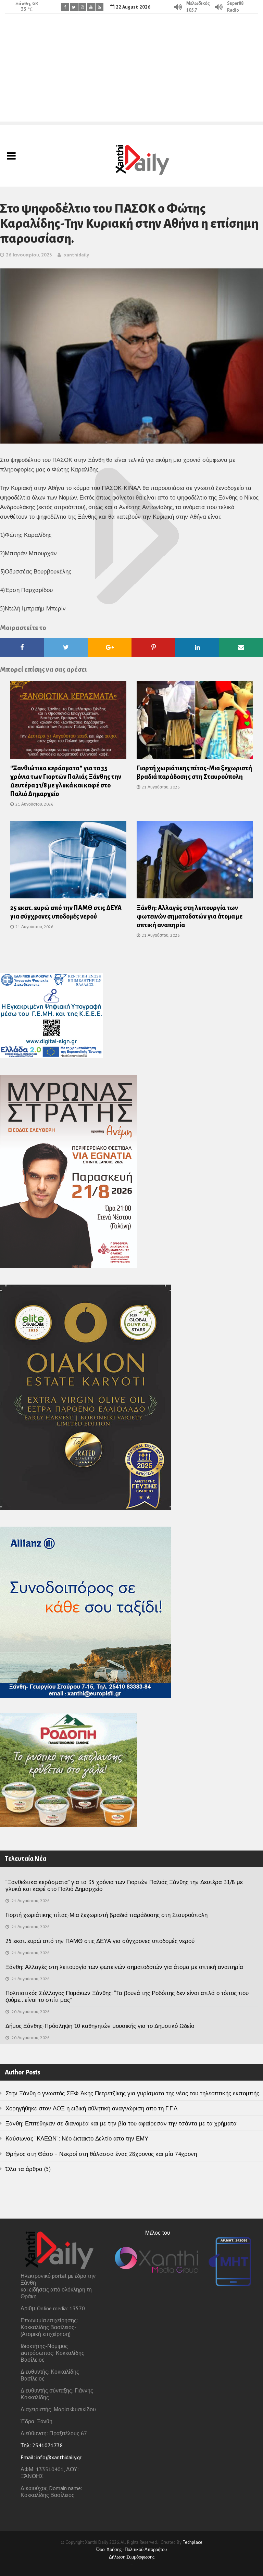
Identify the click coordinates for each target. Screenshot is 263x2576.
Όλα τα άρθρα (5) (28, 2169)
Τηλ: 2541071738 (42, 2445)
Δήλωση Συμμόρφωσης (132, 2557)
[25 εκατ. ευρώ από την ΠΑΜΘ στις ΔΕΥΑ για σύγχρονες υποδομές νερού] (68, 862)
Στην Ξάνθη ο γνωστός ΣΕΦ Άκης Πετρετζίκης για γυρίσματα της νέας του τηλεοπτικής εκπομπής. (133, 2093)
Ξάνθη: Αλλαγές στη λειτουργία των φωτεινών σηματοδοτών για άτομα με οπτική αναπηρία (190, 917)
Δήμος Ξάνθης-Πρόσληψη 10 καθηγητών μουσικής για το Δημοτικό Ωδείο (100, 2026)
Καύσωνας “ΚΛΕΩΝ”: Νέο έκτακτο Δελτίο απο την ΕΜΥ (77, 2138)
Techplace (192, 2542)
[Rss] (99, 7)
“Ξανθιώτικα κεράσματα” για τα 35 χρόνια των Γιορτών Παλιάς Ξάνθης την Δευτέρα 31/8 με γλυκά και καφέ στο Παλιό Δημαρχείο (124, 1885)
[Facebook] (65, 7)
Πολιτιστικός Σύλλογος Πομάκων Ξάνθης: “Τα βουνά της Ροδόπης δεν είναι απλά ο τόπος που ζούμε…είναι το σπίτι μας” (127, 1996)
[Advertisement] (131, 74)
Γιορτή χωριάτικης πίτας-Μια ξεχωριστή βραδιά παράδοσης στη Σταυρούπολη (107, 1915)
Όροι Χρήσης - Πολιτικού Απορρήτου (131, 2549)
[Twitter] (74, 7)
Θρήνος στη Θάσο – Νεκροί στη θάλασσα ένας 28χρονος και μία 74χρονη (101, 2154)
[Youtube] (91, 7)
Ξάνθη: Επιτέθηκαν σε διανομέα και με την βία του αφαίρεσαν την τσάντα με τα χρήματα (121, 2123)
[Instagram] (82, 7)
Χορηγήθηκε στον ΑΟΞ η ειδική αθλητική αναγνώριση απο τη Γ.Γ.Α (91, 2108)
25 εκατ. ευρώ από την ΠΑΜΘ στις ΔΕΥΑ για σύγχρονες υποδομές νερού (100, 1941)
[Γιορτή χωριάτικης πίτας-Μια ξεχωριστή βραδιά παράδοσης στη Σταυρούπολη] (195, 722)
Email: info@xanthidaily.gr (51, 2457)
